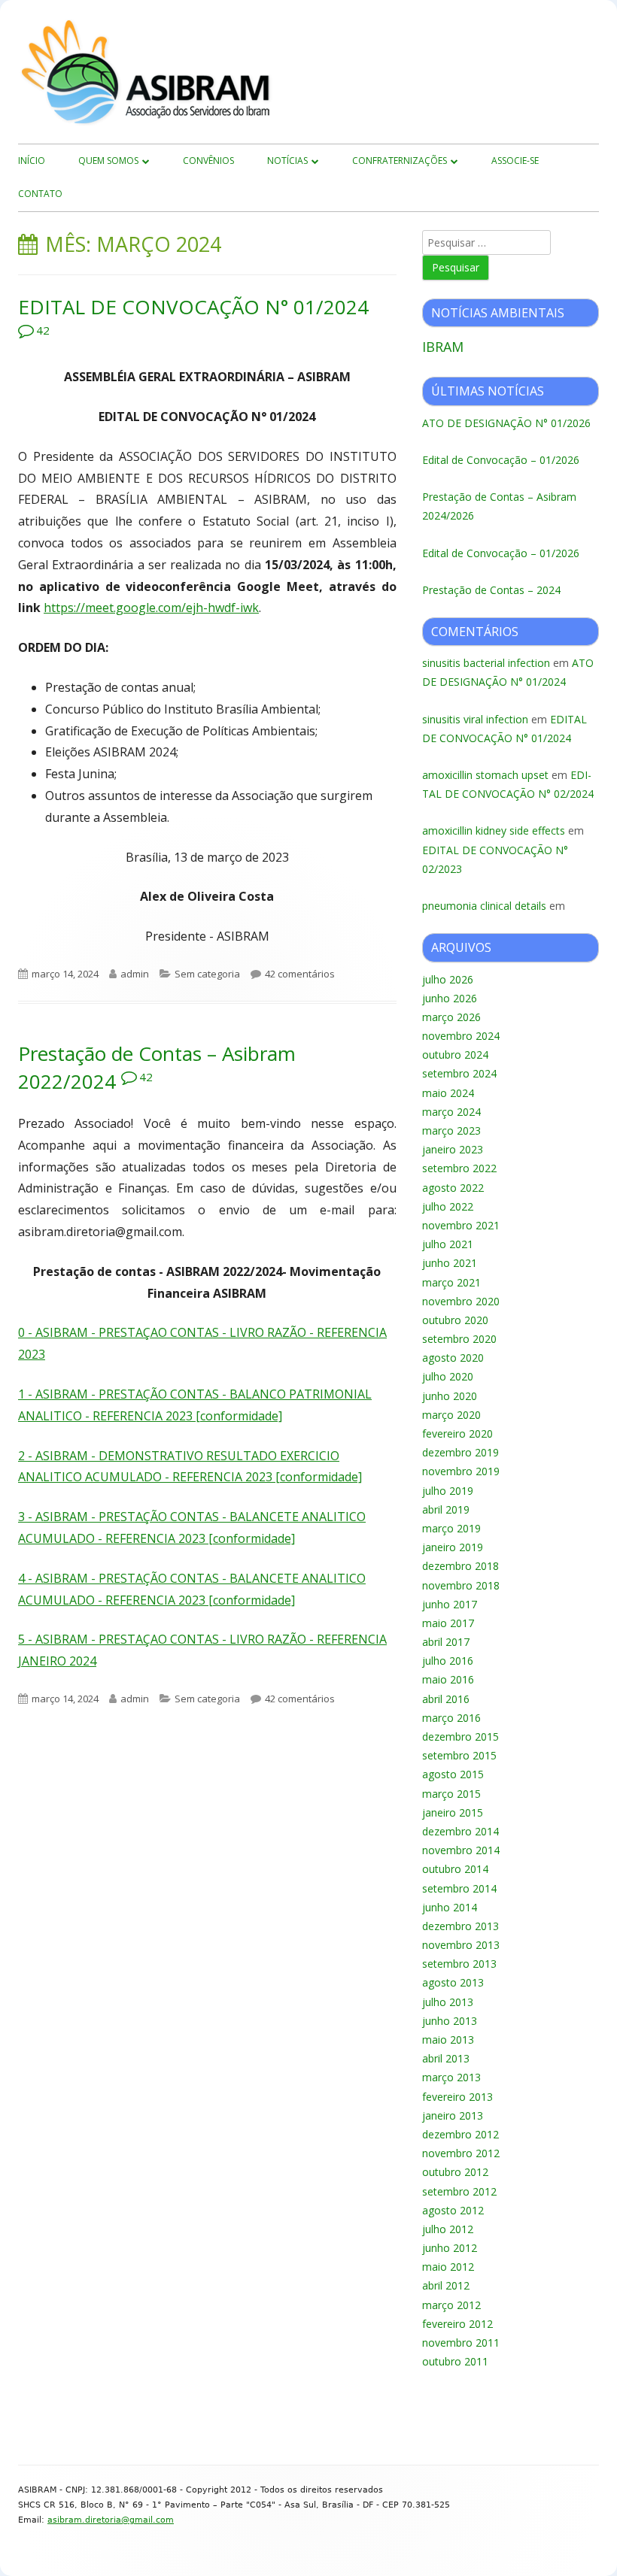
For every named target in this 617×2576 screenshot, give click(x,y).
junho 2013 (450, 2021)
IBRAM (443, 347)
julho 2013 (448, 2002)
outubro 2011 (455, 2361)
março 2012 (451, 2305)
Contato (40, 194)
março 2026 (451, 1017)
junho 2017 (450, 1604)
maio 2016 (448, 1679)
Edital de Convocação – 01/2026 (501, 460)
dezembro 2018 (460, 1566)
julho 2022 (448, 1206)
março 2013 (451, 2077)
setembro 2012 (459, 2191)
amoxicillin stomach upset (485, 775)
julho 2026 (448, 979)
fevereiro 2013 (457, 2097)
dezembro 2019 (460, 1452)
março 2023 (451, 1130)
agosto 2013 (453, 1982)
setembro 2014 (459, 1888)
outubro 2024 (455, 1055)
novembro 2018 (461, 1585)
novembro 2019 (461, 1471)
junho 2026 (450, 998)
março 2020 (451, 1415)
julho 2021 (448, 1244)
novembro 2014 (461, 1850)
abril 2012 (446, 2285)
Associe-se (515, 161)
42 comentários (300, 974)
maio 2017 (448, 1623)
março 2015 (451, 1794)
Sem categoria (207, 974)
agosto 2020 (453, 1358)
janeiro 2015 (453, 1812)
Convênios (208, 161)
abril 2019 (446, 1509)
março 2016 (451, 1718)
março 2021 (451, 1282)
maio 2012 (448, 2267)
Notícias (287, 161)
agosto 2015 (453, 1774)
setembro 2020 (459, 1339)
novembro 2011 (461, 2343)
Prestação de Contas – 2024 (491, 590)
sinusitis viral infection (475, 719)
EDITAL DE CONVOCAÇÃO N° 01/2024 (193, 307)
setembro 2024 (459, 1073)
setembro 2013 (459, 1964)
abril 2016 (446, 1699)
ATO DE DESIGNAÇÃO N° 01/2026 (506, 423)
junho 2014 (450, 1907)
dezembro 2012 (460, 2134)
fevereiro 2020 (457, 1433)
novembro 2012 (461, 2153)
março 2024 (451, 1112)
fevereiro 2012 (457, 2324)
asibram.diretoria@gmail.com (111, 2520)
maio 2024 (448, 1093)
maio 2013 (448, 2040)
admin (135, 974)
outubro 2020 (455, 1320)
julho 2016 (448, 1661)
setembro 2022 (459, 1168)
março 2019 (451, 1528)
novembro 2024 (461, 1036)
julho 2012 (448, 2229)
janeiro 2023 (453, 1149)
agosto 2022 (453, 1188)
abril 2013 (446, 2058)
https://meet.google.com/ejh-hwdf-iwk (151, 608)
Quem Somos (108, 161)
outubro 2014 (455, 1869)
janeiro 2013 (453, 2115)
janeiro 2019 (453, 1547)
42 (43, 330)
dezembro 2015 (460, 1737)
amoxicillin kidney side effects (494, 830)
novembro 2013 (461, 1945)
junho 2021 (450, 1263)
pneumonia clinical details (484, 906)
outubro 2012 (455, 2172)
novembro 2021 (461, 1225)
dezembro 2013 (460, 1926)
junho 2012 (450, 2248)
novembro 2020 (461, 1301)
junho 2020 (450, 1396)
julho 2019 (448, 1491)
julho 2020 (448, 1376)
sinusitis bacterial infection (486, 663)
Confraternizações (400, 161)
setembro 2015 (459, 1755)
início (32, 161)
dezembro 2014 (460, 1831)
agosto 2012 (453, 2210)
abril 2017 (446, 1642)
